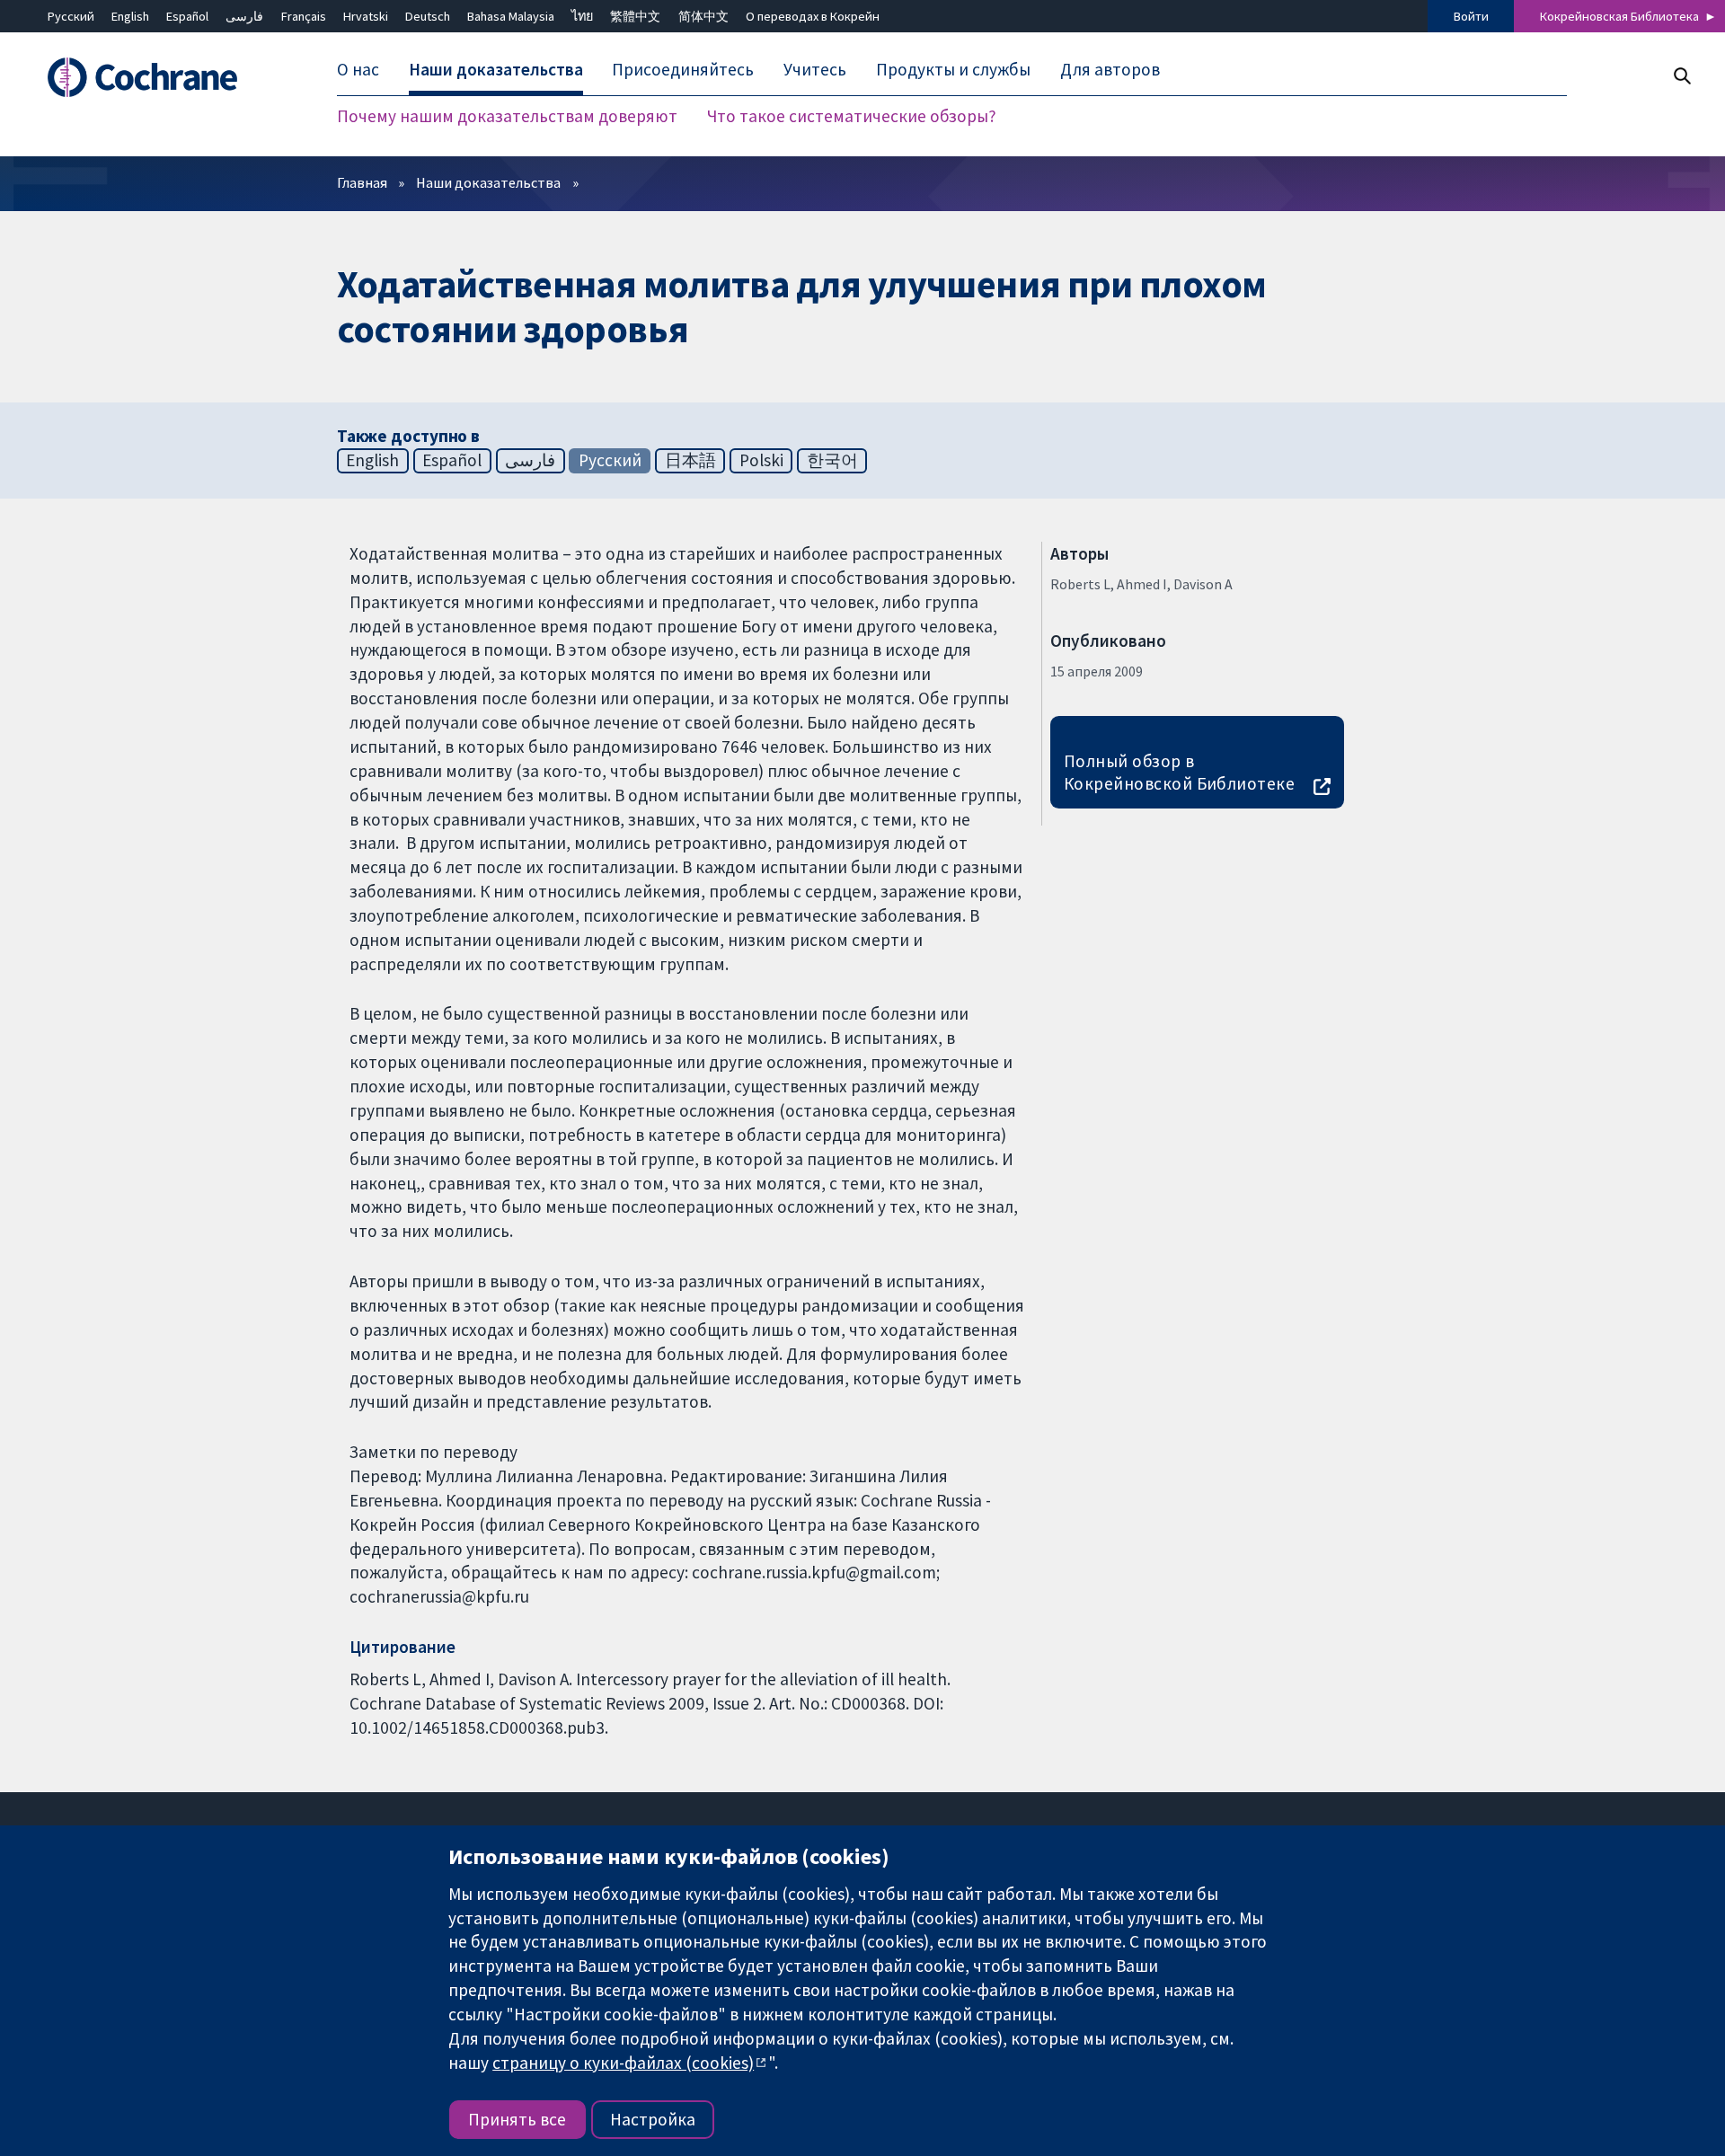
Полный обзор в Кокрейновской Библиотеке (1180, 772)
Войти (1471, 16)
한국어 (832, 460)
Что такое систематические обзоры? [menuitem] (852, 117)
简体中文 (703, 16)
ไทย (582, 16)
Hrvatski (366, 16)
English (130, 16)
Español (187, 16)
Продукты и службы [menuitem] (953, 70)
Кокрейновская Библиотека (1619, 16)
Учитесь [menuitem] (815, 70)
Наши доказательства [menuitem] (496, 70)
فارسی (244, 16)
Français (304, 16)
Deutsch (428, 16)
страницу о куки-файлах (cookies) (623, 2063)
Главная (362, 182)
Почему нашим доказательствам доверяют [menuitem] (507, 117)
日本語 (690, 460)
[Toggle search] (1681, 76)
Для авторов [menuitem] (1110, 70)
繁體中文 (635, 16)
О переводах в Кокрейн (813, 16)
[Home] (162, 78)
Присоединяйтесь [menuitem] (683, 70)
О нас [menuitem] (358, 70)
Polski (761, 460)
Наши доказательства (488, 182)
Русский (71, 16)
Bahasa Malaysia (511, 16)
